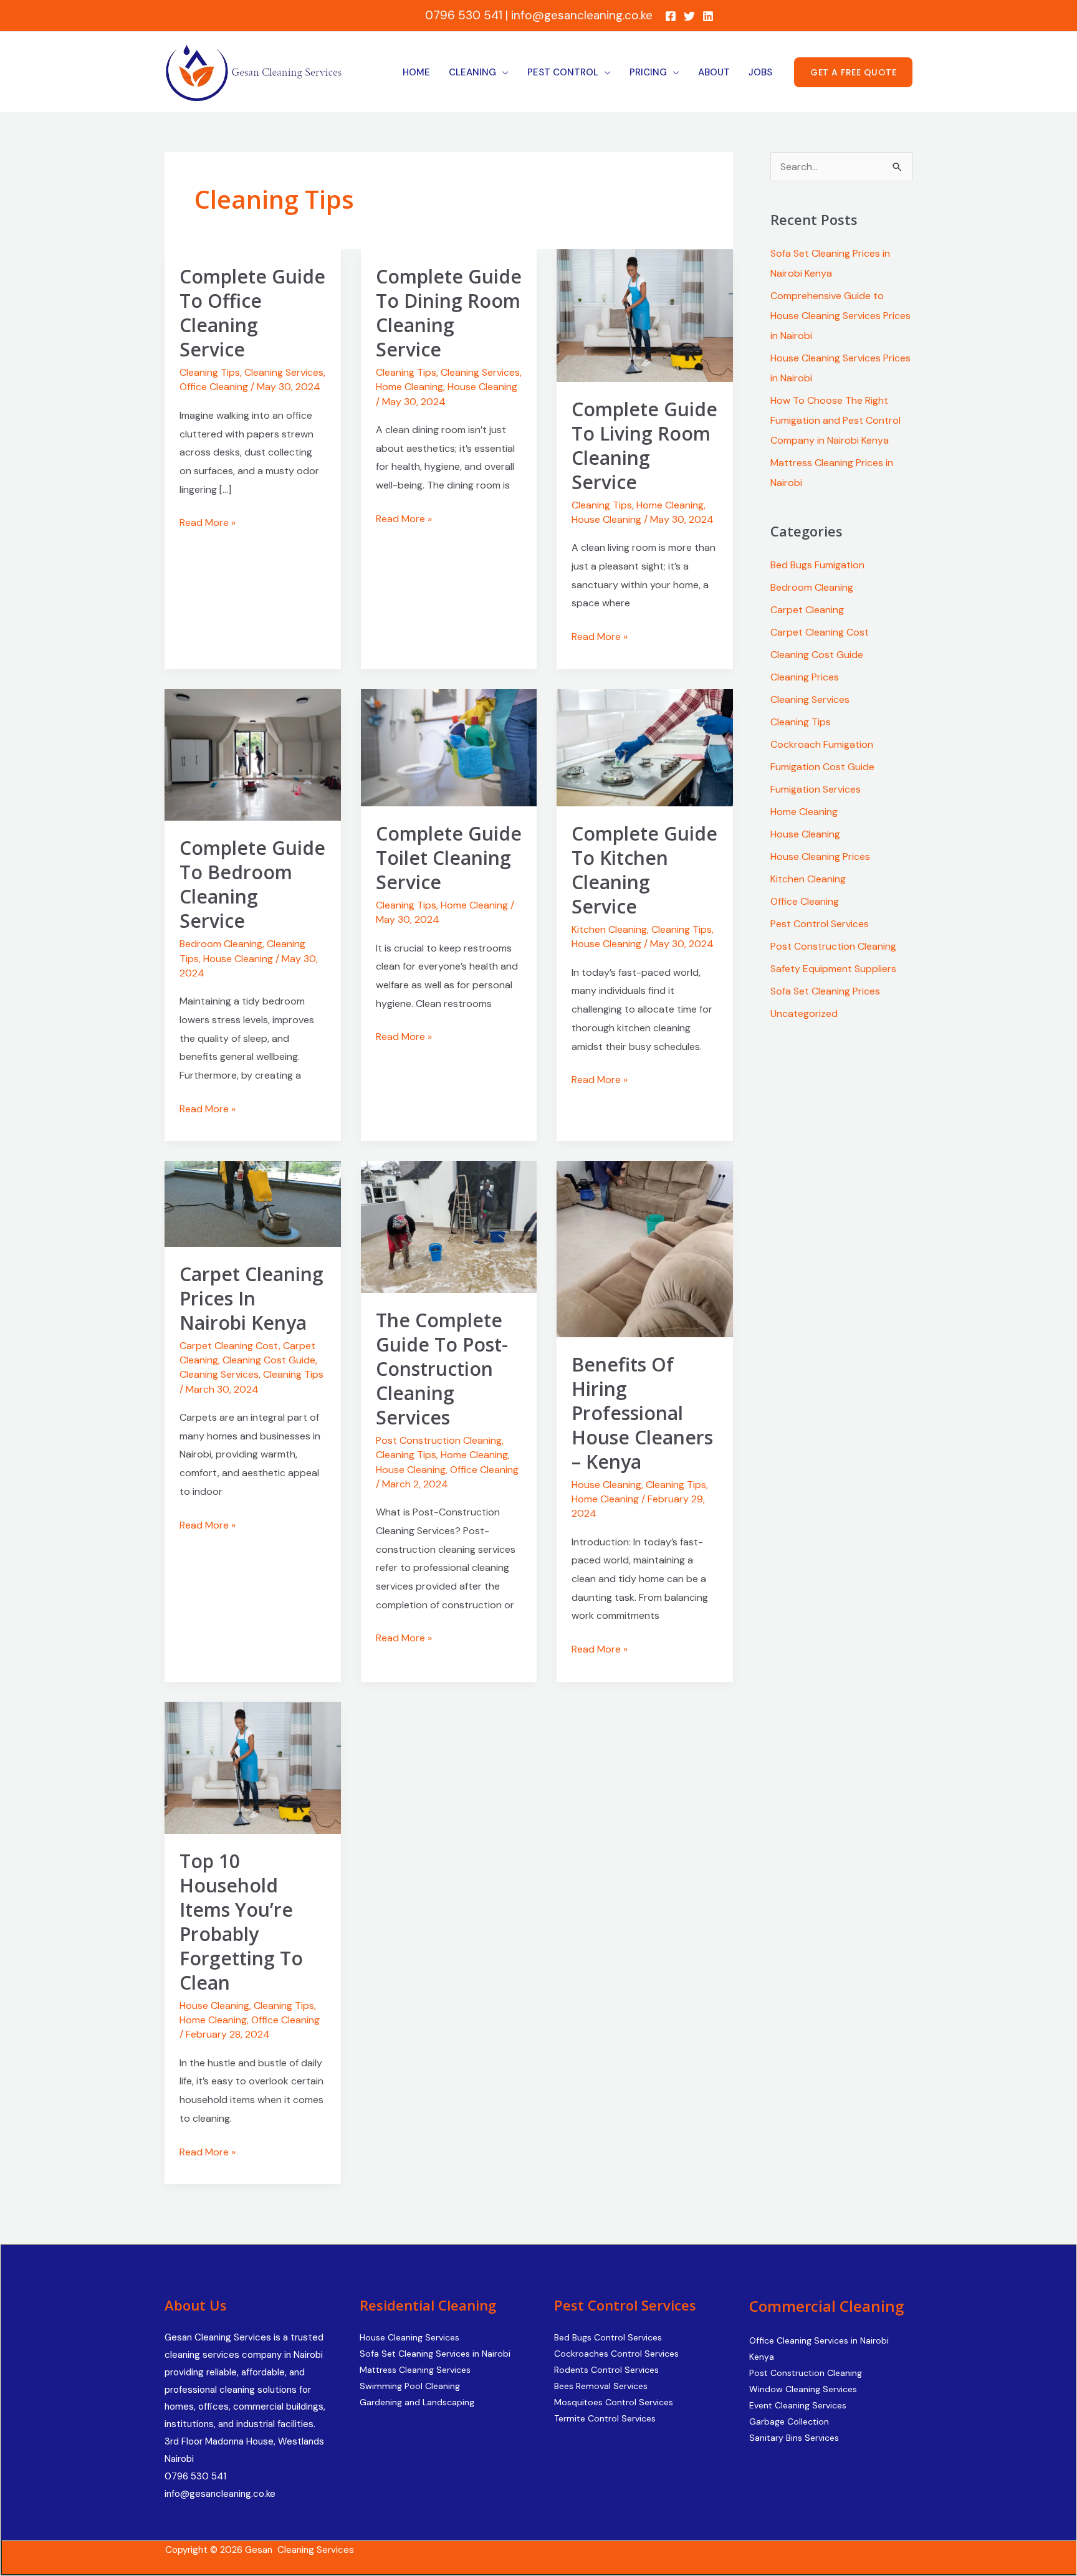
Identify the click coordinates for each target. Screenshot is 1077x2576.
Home (416, 72)
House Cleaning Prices (820, 856)
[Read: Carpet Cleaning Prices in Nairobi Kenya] (253, 1203)
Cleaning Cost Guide (269, 1360)
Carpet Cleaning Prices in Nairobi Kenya (251, 1298)
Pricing (648, 72)
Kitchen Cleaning (609, 929)
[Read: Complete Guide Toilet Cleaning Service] (449, 747)
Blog (734, 2551)
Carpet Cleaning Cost (229, 1346)
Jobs (760, 72)
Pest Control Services (820, 924)
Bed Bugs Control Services (608, 2337)
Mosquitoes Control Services (614, 2402)
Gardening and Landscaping (417, 2402)
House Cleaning (482, 387)
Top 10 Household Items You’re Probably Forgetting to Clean (241, 1922)
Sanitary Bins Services (794, 2438)
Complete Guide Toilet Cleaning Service (449, 858)
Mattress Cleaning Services (415, 2370)
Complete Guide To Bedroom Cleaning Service (252, 884)
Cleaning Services (284, 372)
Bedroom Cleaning (221, 944)
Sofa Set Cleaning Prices (825, 991)
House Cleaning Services (409, 2337)
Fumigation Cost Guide (822, 767)
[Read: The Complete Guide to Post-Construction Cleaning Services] (449, 1226)
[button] (853, 72)
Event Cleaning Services (798, 2405)
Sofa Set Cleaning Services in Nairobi (435, 2354)
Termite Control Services (605, 2418)
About (714, 72)
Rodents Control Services (606, 2370)
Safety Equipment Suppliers (833, 969)
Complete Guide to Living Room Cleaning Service (644, 446)
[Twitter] (689, 16)
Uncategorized (804, 1014)
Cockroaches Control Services (616, 2354)
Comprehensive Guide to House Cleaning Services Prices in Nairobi (840, 316)
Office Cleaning (214, 387)
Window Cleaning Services (803, 2389)
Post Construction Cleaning (439, 1440)
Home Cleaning (409, 387)
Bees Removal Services (601, 2386)
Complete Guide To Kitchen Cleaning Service (644, 870)
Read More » (208, 521)
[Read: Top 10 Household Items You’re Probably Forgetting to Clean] (253, 1767)
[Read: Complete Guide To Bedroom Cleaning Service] (253, 754)
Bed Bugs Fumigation (817, 565)
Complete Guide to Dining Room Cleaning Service (449, 313)
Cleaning (472, 72)
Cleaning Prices (805, 677)
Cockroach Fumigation (822, 744)
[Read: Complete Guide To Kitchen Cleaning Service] (645, 747)
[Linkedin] (708, 16)
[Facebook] (671, 16)
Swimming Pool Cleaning (410, 2386)
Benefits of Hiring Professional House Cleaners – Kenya (642, 1413)
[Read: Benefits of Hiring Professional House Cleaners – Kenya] (645, 1248)
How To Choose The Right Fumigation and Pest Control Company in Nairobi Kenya (835, 420)
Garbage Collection (789, 2421)
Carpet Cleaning (807, 610)
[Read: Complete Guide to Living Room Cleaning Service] (645, 315)
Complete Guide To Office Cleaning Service (252, 313)
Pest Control (563, 72)
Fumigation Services (816, 789)
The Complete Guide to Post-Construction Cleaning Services (442, 1369)
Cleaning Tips (210, 372)
